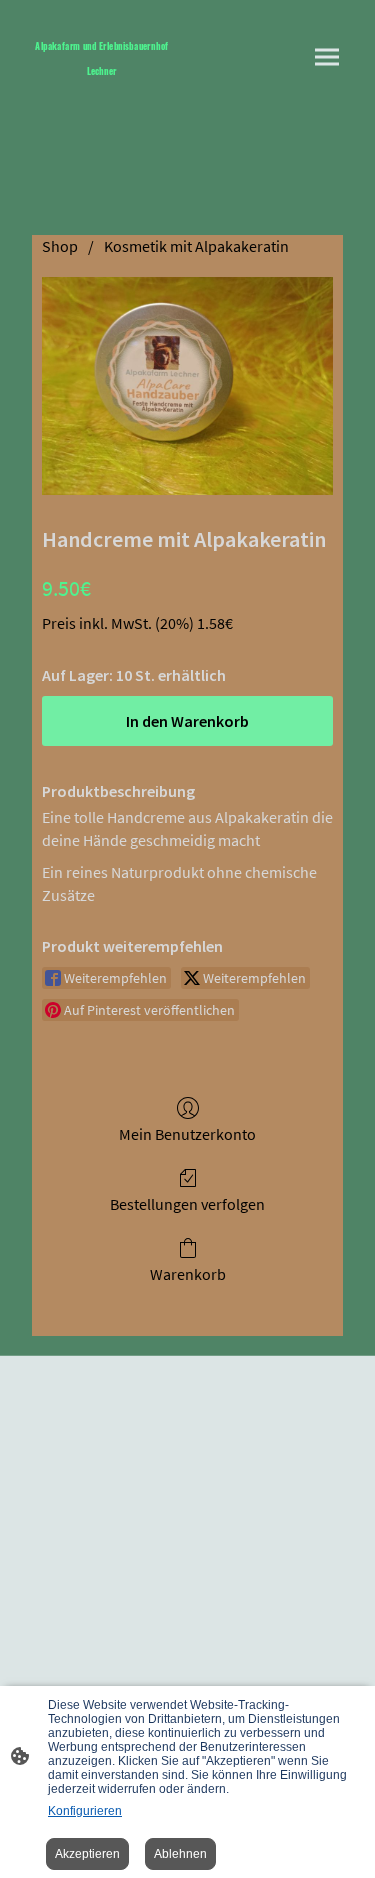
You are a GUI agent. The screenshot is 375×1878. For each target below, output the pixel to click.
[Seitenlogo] (102, 86)
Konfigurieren (85, 1811)
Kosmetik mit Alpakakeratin (196, 246)
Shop (60, 246)
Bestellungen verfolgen (187, 1204)
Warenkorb (188, 1274)
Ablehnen (180, 1854)
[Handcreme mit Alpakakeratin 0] (187, 386)
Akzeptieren (87, 1854)
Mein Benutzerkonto (187, 1134)
